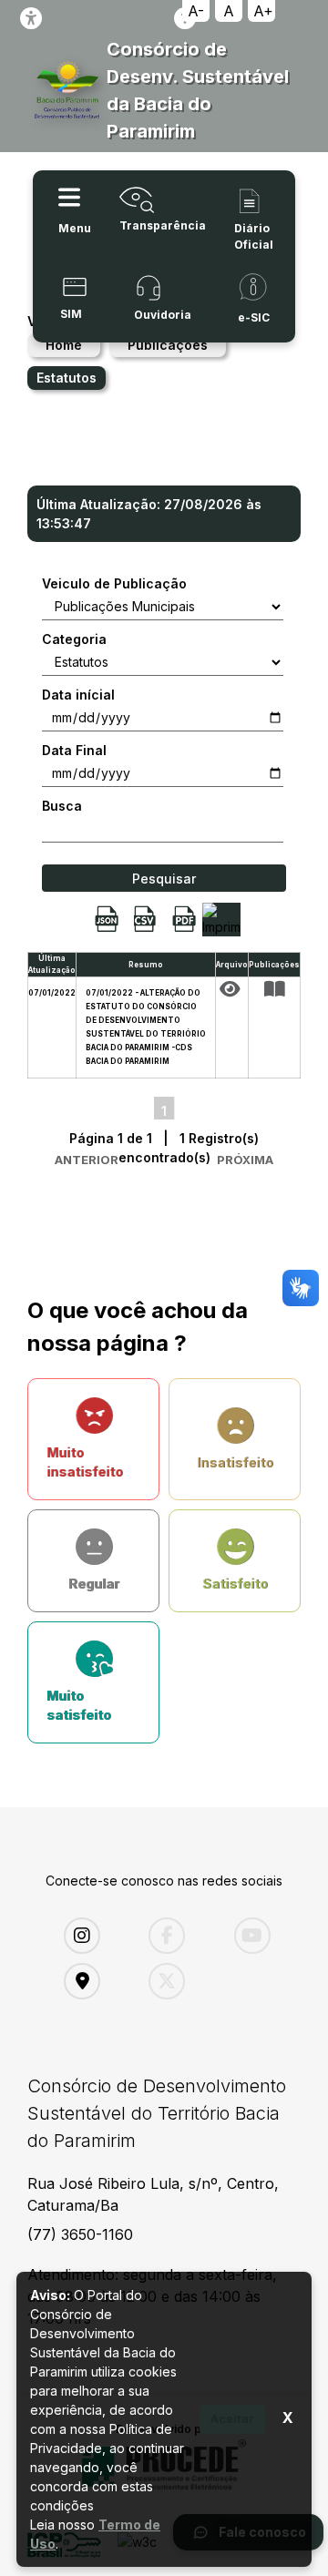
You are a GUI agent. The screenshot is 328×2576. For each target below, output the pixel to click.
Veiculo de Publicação (114, 583)
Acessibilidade (31, 18)
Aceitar (232, 2418)
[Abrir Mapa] (92, 1981)
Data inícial (78, 695)
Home (64, 345)
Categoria (74, 639)
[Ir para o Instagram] (92, 1936)
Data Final (74, 750)
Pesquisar (164, 879)
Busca (62, 806)
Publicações (168, 345)
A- (196, 11)
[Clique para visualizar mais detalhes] (274, 989)
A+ (263, 11)
